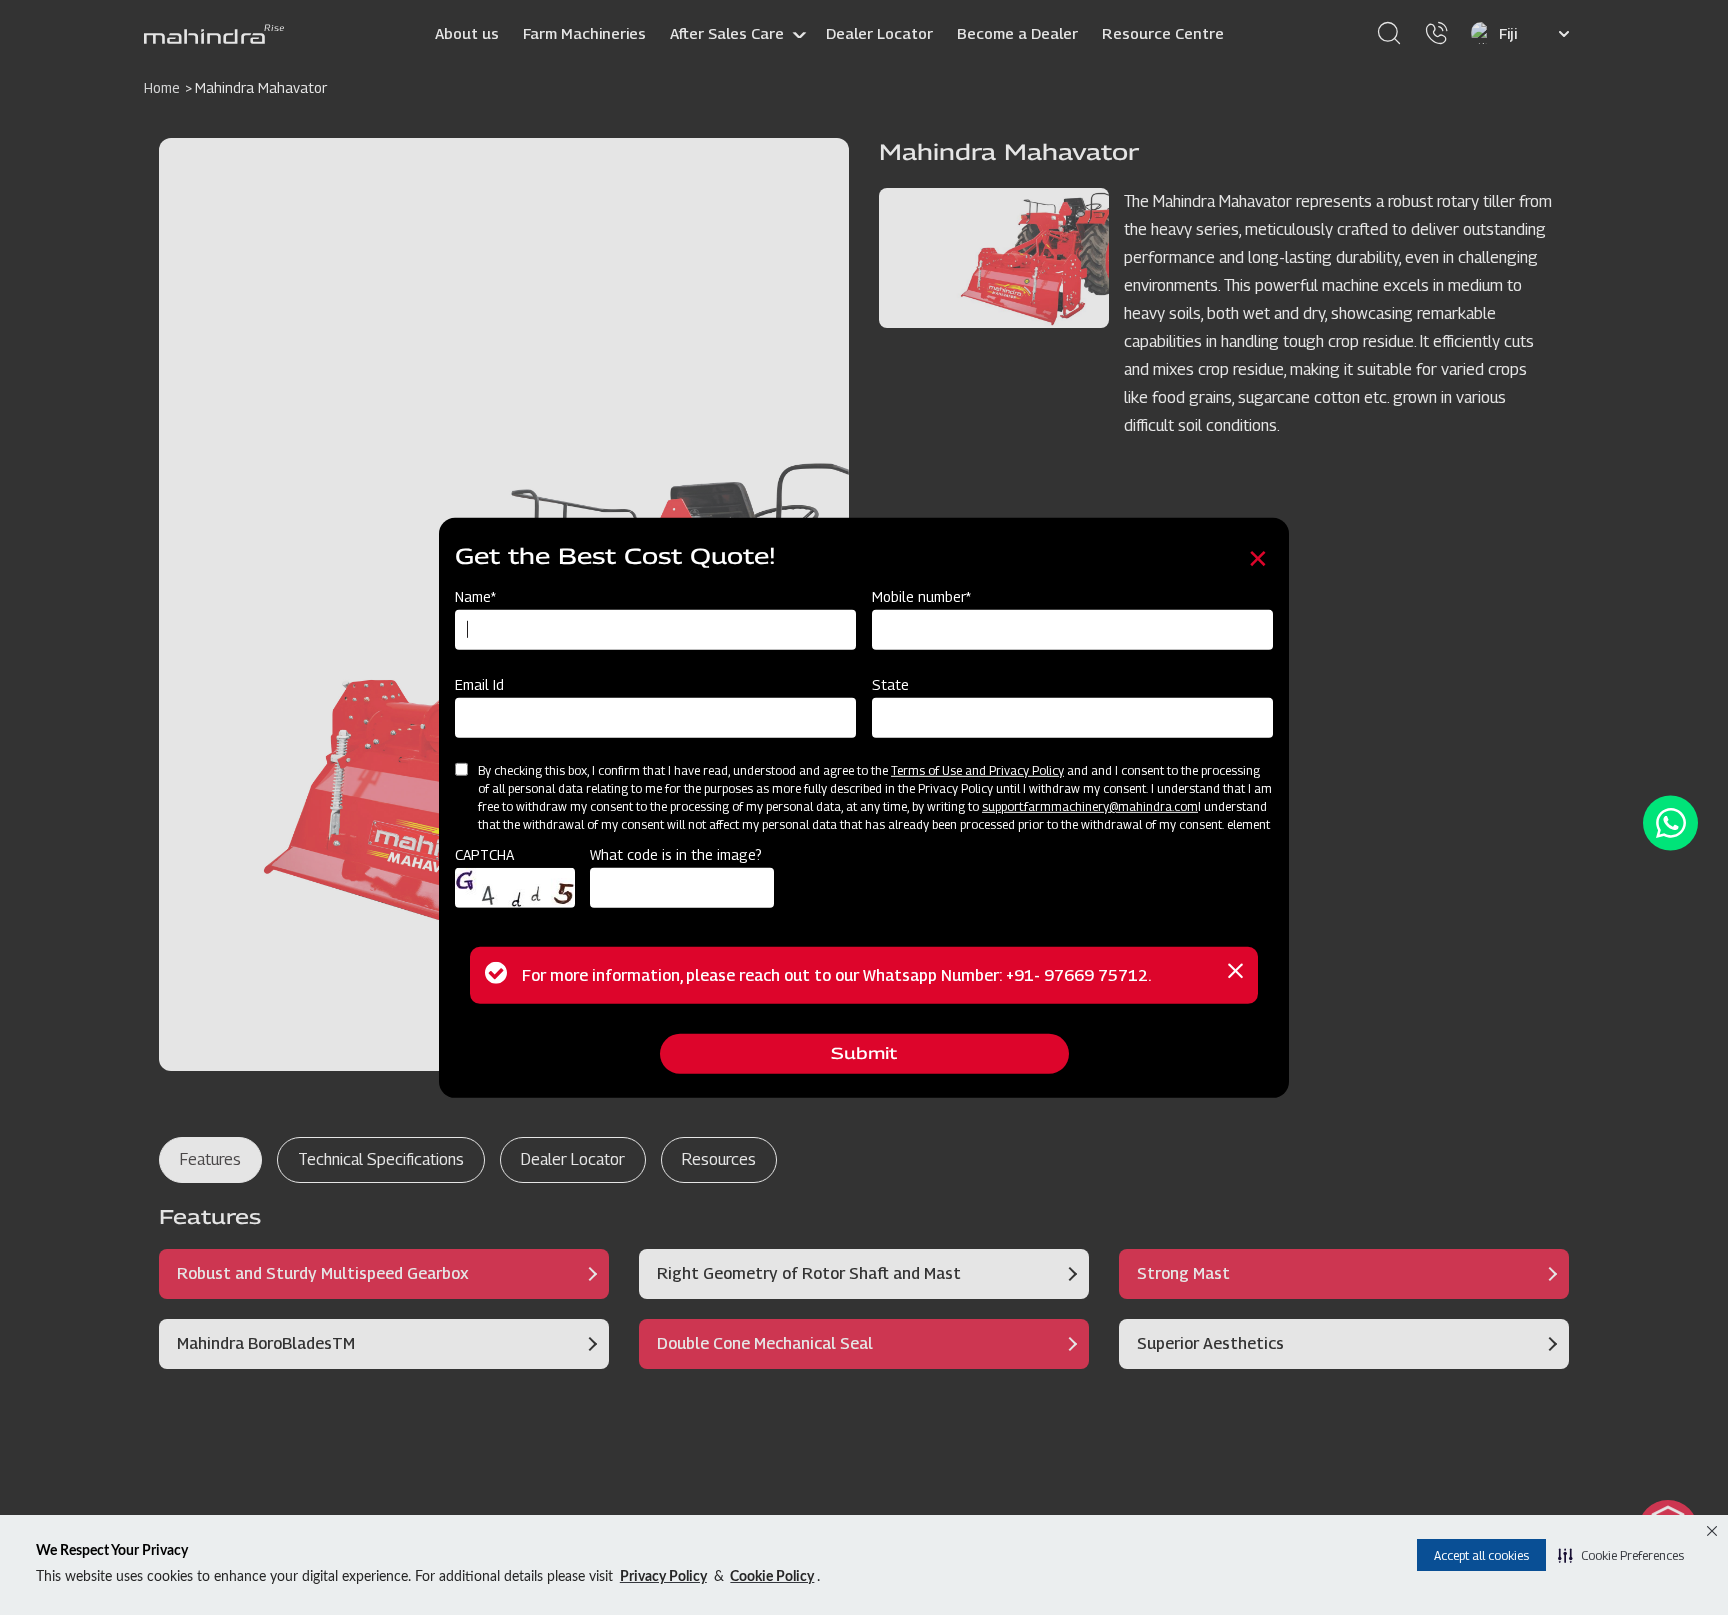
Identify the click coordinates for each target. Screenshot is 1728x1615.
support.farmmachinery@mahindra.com (1090, 806)
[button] (1621, 1555)
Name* (475, 596)
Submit (864, 1053)
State (890, 684)
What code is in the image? (676, 854)
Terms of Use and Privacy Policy (977, 770)
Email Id (479, 684)
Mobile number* (921, 596)
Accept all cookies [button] (1481, 1555)
